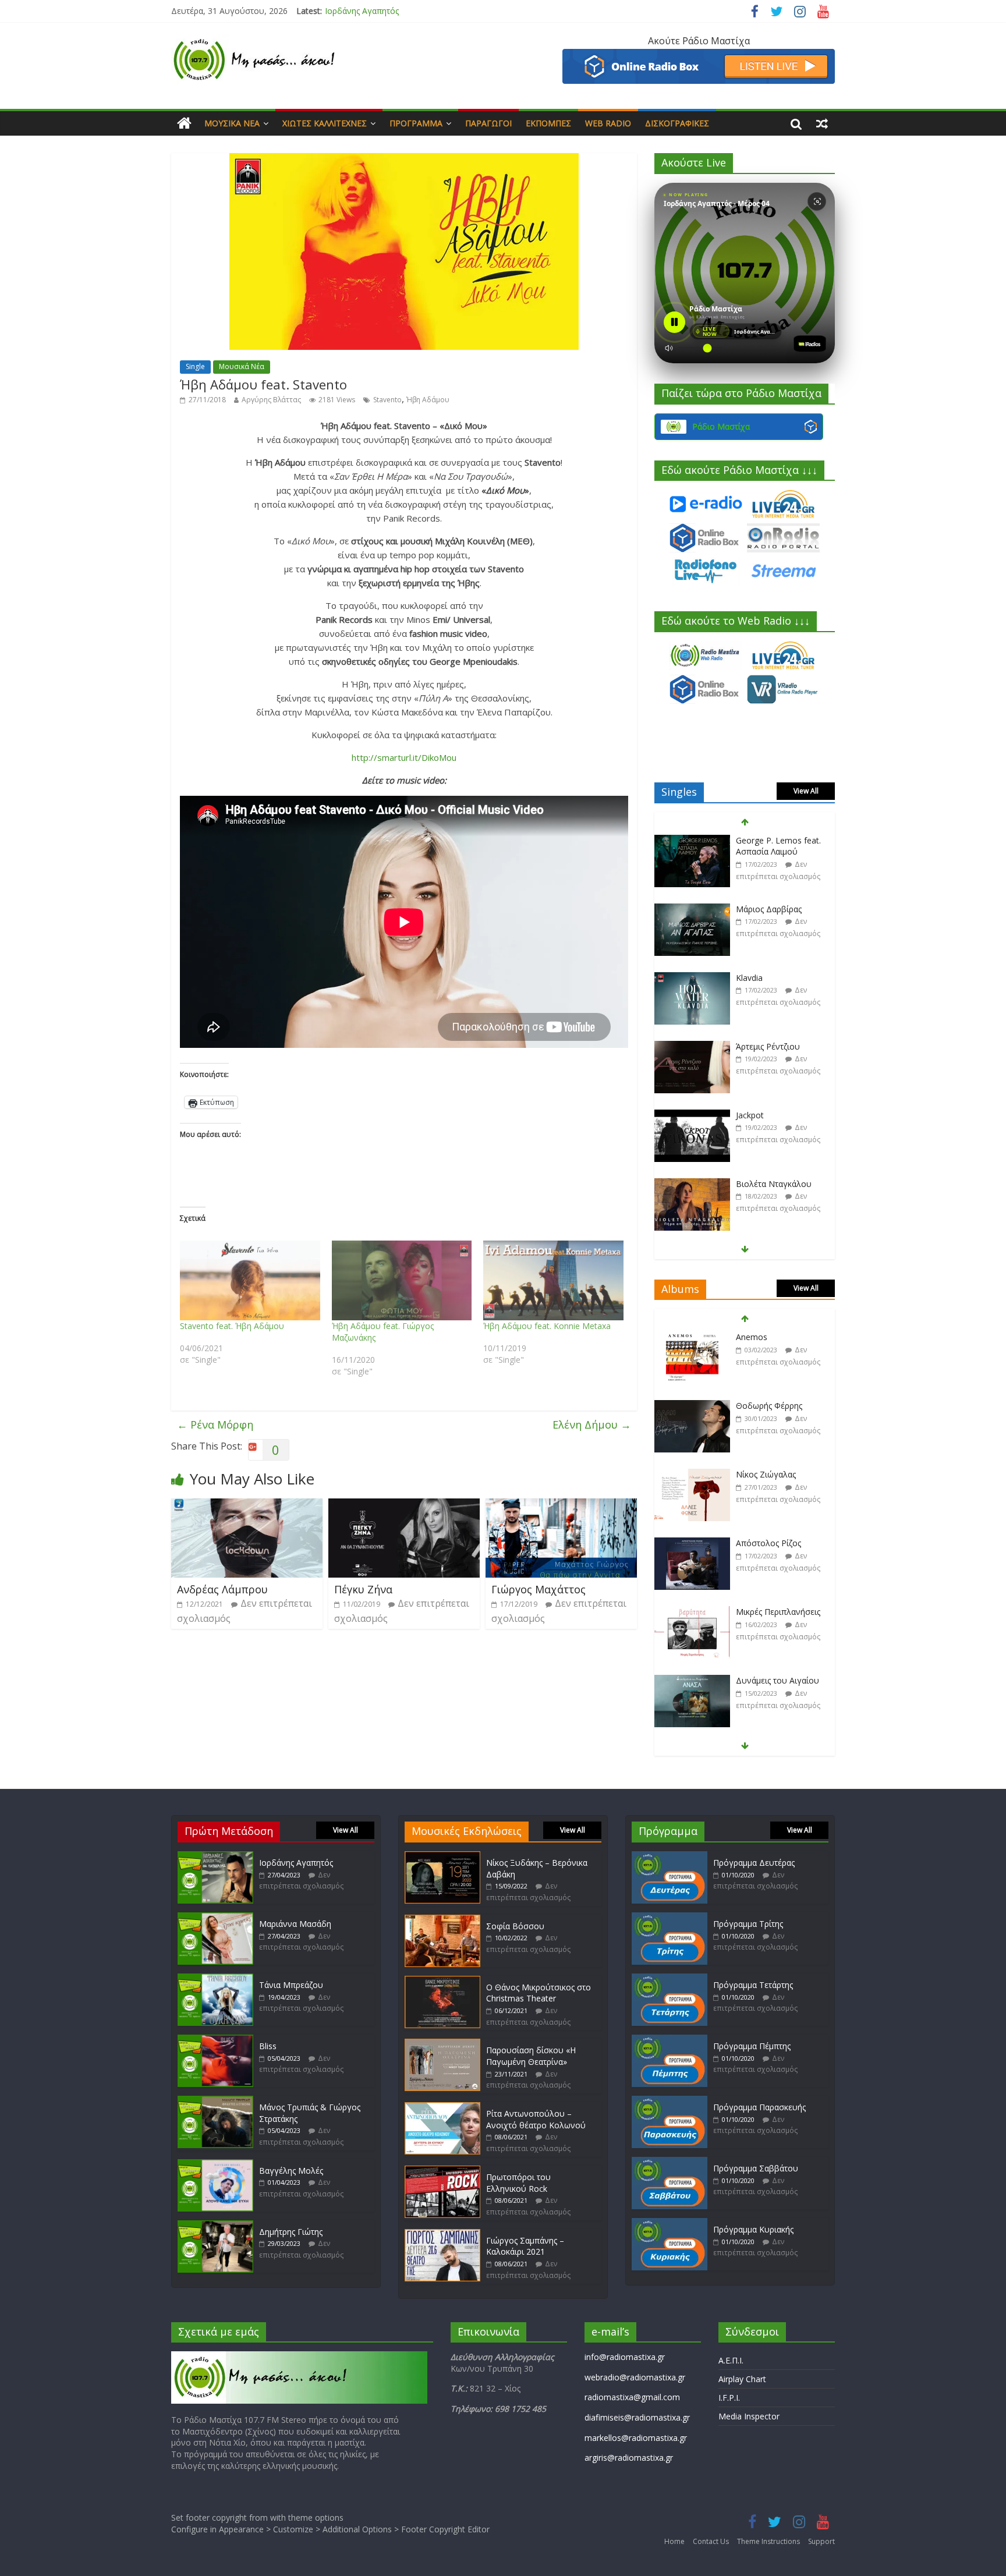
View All (806, 791)
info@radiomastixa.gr (625, 2357)
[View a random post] (822, 123)
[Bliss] (215, 2040)
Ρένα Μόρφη (215, 1425)
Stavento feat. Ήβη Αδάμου (232, 1326)
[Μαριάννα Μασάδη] (215, 1918)
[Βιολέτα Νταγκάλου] (692, 1116)
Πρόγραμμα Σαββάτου (756, 2168)
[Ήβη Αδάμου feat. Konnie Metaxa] (553, 1281)
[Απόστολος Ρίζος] (692, 1475)
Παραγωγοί (488, 123)
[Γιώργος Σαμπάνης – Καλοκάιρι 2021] (442, 2235)
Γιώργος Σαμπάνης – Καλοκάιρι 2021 (525, 2246)
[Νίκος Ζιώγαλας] (692, 1406)
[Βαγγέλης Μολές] (215, 2165)
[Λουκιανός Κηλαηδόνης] (692, 1681)
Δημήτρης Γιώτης (291, 2232)
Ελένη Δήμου (592, 1425)
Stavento (387, 400)
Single (195, 366)
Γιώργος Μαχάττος (539, 1589)
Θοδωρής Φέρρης (769, 1337)
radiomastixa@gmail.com (632, 2397)
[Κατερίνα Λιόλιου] (692, 1184)
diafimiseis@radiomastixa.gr (637, 2417)
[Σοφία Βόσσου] (442, 1920)
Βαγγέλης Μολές (291, 2171)
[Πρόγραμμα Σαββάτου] (670, 2162)
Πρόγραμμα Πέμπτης (752, 2046)
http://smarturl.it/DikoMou (404, 757)
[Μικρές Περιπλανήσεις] (692, 1544)
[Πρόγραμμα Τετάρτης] (670, 1979)
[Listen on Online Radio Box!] (699, 56)
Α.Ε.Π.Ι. (731, 2360)
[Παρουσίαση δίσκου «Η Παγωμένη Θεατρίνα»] (442, 2044)
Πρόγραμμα (416, 123)
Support (821, 2541)
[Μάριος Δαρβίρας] (692, 841)
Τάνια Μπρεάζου (291, 1985)
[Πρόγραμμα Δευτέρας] (670, 1857)
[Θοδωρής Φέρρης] (692, 1337)
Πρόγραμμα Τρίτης (748, 1924)
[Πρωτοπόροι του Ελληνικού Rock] (442, 2171)
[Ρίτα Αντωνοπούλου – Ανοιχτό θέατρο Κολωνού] (442, 2108)
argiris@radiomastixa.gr (629, 2458)
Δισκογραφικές (677, 123)
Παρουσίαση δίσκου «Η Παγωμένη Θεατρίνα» (531, 2056)
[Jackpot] (692, 1047)
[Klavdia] (692, 910)
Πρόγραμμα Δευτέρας (754, 1863)
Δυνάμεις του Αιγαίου (777, 1612)
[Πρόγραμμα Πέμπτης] (670, 2040)
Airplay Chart (742, 2379)
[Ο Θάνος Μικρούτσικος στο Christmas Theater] (442, 1981)
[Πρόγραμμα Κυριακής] (670, 2224)
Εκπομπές (548, 123)
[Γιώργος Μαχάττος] (561, 1505)
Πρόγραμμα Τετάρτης (753, 1985)
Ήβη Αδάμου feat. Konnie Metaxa (547, 1326)
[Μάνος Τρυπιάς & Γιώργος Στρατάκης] (215, 2101)
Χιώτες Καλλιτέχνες (325, 123)
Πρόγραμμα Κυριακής (753, 2229)
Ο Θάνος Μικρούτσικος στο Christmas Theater (539, 1993)
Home (674, 2541)
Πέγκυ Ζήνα (363, 1589)
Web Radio (608, 123)
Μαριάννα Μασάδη (361, 11)
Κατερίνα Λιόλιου (769, 1184)
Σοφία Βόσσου (515, 1926)
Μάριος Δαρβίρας (769, 840)
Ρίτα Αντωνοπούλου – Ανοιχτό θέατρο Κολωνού (536, 2119)
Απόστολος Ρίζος (768, 1474)
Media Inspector (749, 2416)
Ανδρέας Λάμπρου (222, 1589)
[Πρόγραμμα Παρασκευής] (670, 2101)
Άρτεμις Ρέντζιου (768, 978)
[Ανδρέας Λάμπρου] (247, 1505)
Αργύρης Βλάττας (271, 400)
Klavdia (749, 909)
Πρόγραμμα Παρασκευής (759, 2107)
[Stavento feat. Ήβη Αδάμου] (250, 1281)
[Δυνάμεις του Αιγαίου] (692, 1612)
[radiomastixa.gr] (184, 123)
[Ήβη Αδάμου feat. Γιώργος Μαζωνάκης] (402, 1281)
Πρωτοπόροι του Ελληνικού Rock (518, 2183)
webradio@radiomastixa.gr (635, 2377)
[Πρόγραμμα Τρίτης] (670, 1918)
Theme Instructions (768, 2541)
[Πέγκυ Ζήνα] (404, 1505)
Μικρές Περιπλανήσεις (778, 1543)
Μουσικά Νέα (232, 123)
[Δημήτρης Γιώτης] (215, 2226)
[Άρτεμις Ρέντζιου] (692, 978)
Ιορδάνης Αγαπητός (296, 1863)
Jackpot (750, 1046)
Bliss (268, 2046)
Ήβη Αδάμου (428, 400)
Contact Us (711, 2541)
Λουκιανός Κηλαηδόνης (780, 1680)
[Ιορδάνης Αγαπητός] (215, 1857)
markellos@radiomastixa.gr (636, 2438)
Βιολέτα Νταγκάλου (774, 1115)
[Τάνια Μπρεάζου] (215, 1979)
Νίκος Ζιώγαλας (766, 1406)
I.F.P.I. (729, 2398)
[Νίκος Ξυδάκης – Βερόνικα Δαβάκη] (442, 1857)
